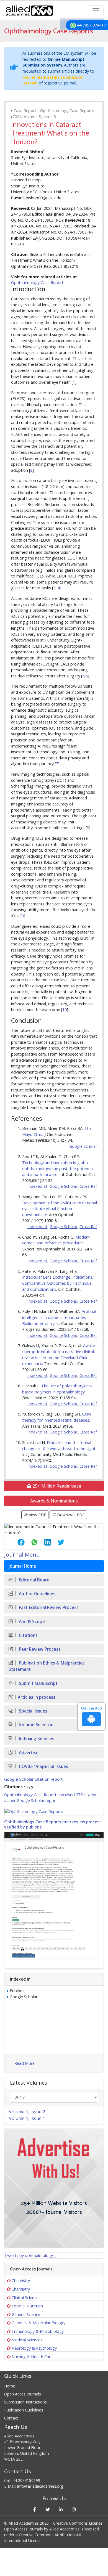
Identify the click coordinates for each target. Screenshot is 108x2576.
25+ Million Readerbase (56, 1486)
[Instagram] (74, 2509)
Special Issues (33, 1711)
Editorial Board (34, 1580)
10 (65, 1010)
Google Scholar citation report (33, 1779)
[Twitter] (47, 2509)
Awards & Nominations (54, 1501)
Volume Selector (35, 1725)
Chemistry (21, 2280)
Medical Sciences (27, 2340)
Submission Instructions (25, 2402)
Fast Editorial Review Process (48, 1608)
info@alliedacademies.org (40, 2486)
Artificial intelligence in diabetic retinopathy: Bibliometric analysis (59, 1317)
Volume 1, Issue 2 (27, 2112)
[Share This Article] (17, 1542)
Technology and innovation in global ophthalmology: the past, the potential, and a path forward (58, 1168)
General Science (26, 2314)
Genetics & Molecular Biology (38, 2323)
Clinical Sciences (26, 2298)
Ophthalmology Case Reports (38, 283)
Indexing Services (36, 1739)
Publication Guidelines (24, 2410)
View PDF (37, 1515)
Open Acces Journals (23, 2394)
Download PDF (70, 1515)
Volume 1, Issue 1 (27, 2118)
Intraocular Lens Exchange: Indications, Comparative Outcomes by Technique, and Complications (58, 1283)
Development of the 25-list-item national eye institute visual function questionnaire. (60, 1209)
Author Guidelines (37, 1594)
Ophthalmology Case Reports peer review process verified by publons (53, 1825)
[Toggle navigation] (96, 11)
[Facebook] (34, 2509)
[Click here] (54, 1812)
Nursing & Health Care (32, 2357)
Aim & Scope (31, 1622)
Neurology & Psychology (34, 2348)
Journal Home (22, 1566)
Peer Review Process (39, 1649)
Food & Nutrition (27, 2306)
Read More (25, 2063)
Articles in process (37, 1697)
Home (10, 2386)
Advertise (28, 1753)
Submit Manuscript (38, 1683)
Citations (28, 1635)
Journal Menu (22, 1555)
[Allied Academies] (29, 11)
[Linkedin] (61, 2509)
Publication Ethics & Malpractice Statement (47, 1666)
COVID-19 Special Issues (43, 1767)
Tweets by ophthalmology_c (30, 2255)
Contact (11, 2418)
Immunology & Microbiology (38, 2331)
